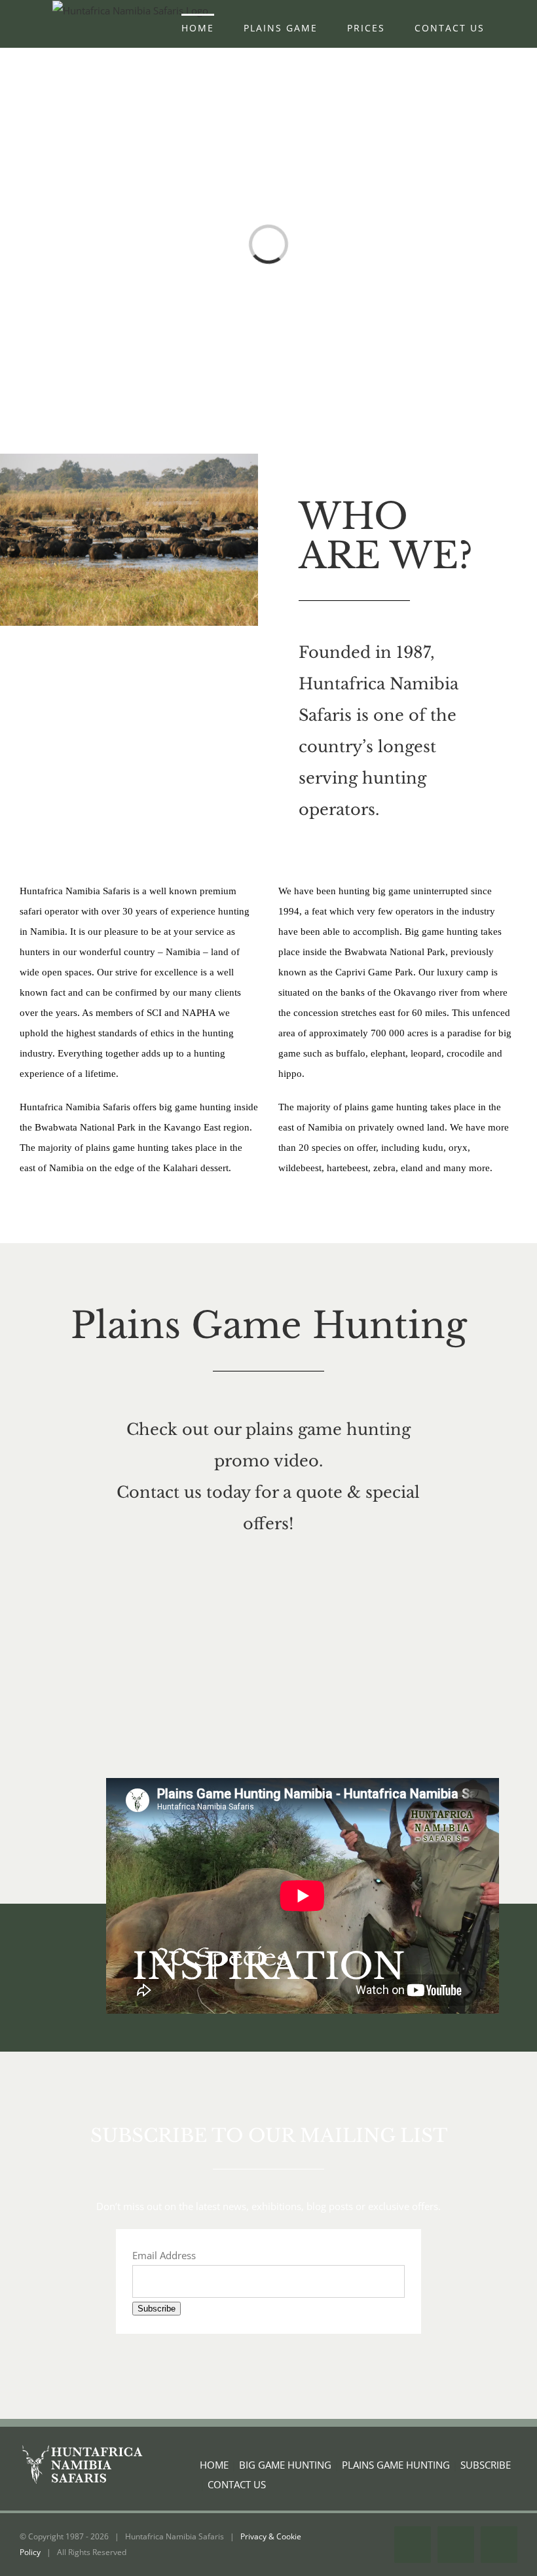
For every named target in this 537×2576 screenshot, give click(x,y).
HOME (214, 2465)
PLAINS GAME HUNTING (396, 2465)
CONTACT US (237, 2484)
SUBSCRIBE (486, 2465)
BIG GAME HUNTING (285, 2465)
